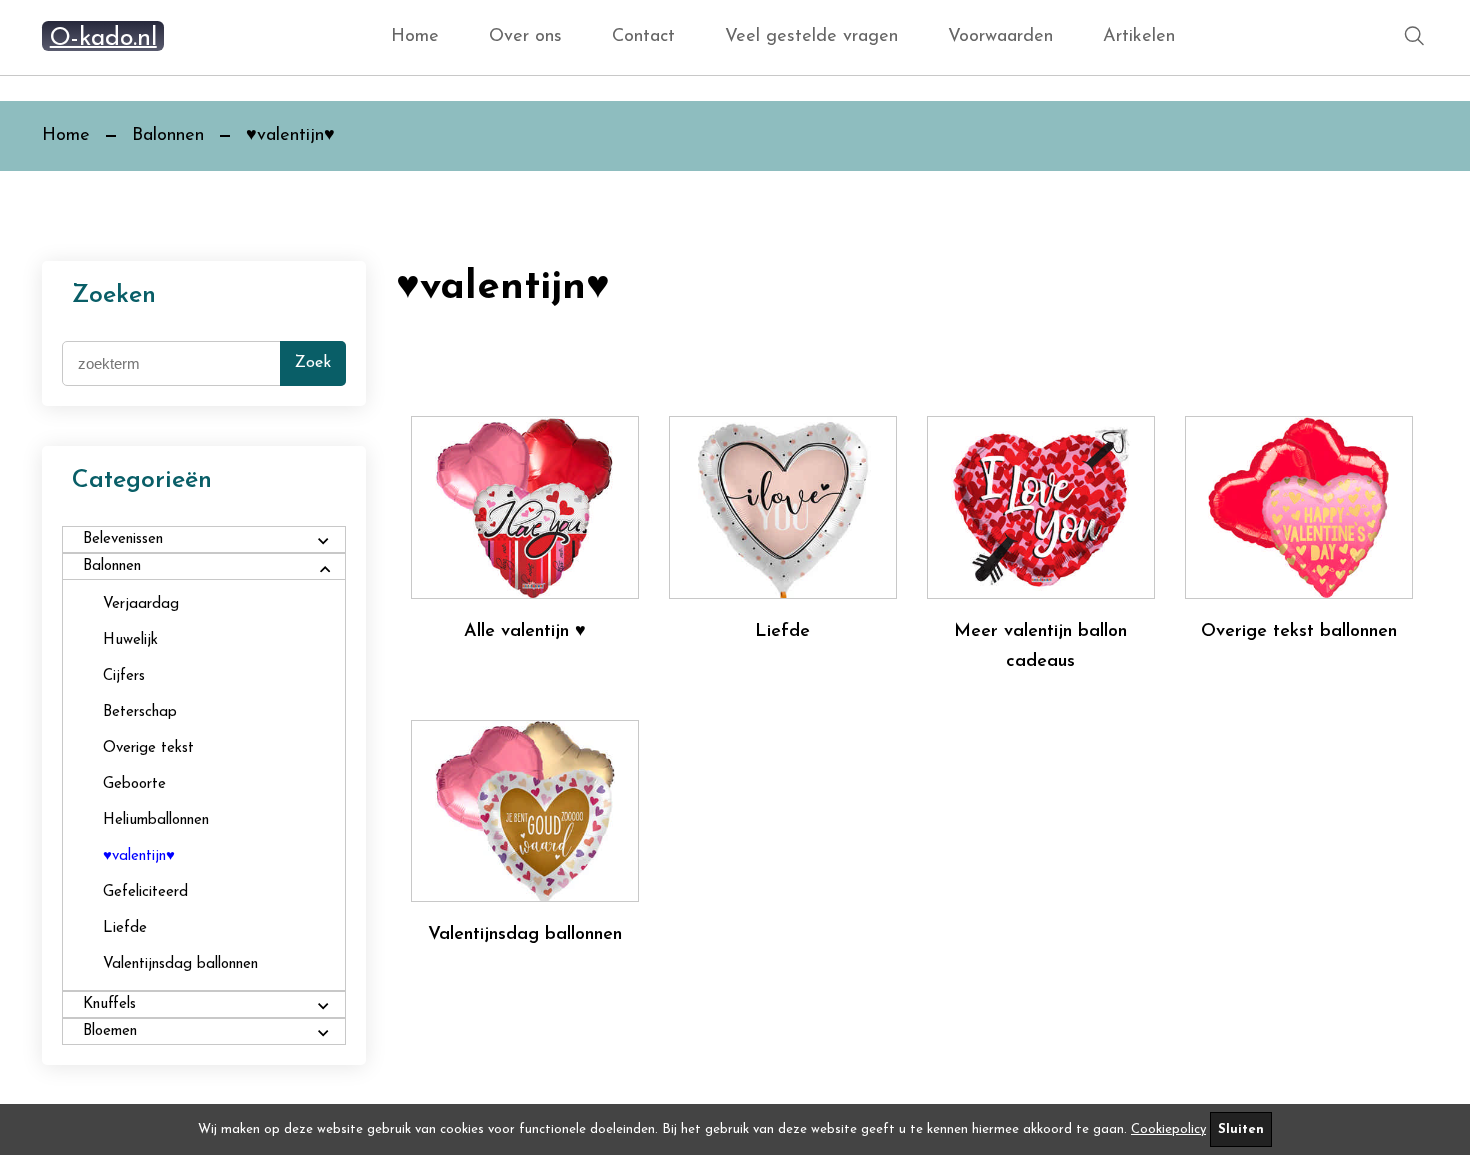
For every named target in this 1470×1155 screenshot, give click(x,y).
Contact (643, 37)
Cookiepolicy (1168, 1129)
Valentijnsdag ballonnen (525, 935)
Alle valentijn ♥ (525, 632)
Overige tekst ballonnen (1299, 632)
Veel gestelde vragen (811, 37)
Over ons (525, 37)
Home (415, 37)
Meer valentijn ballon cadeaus (1040, 647)
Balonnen (168, 136)
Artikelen (1139, 37)
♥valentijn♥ (290, 136)
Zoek (313, 363)
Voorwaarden (1000, 37)
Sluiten (1241, 1129)
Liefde (782, 632)
